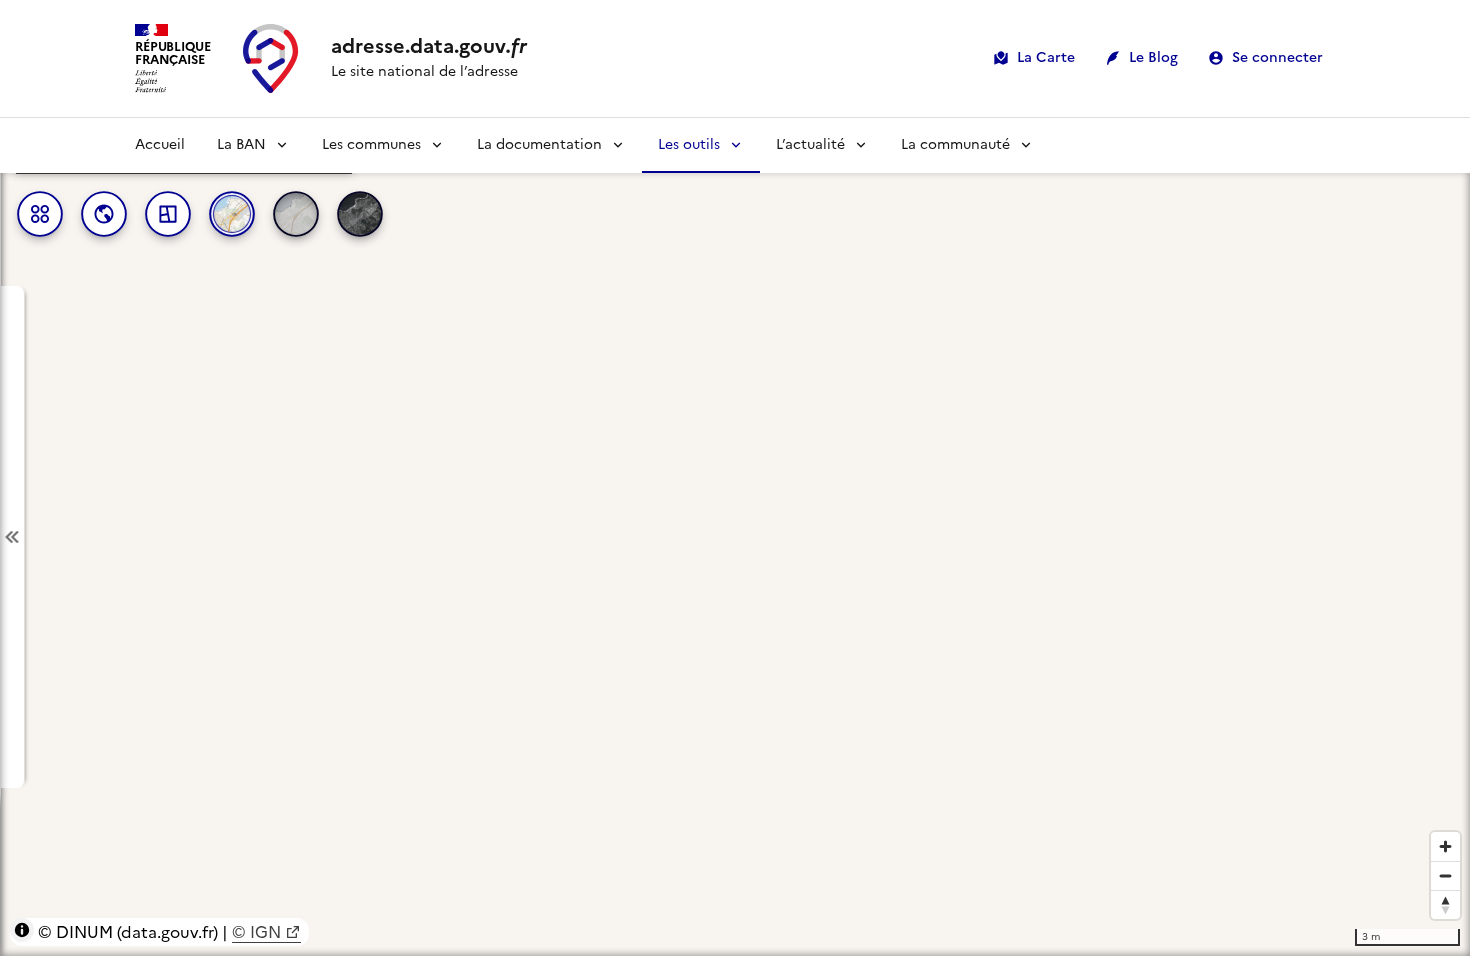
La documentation (539, 144)
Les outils (689, 144)
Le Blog (1153, 57)
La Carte (1046, 57)
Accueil (160, 144)
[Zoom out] (1445, 875)
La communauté (955, 144)
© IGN (256, 932)
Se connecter (1277, 57)
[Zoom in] (1445, 846)
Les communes (371, 144)
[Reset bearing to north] (1445, 904)
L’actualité (810, 144)
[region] (735, 537)
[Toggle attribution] (22, 930)
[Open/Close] (12, 537)
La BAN (241, 144)
